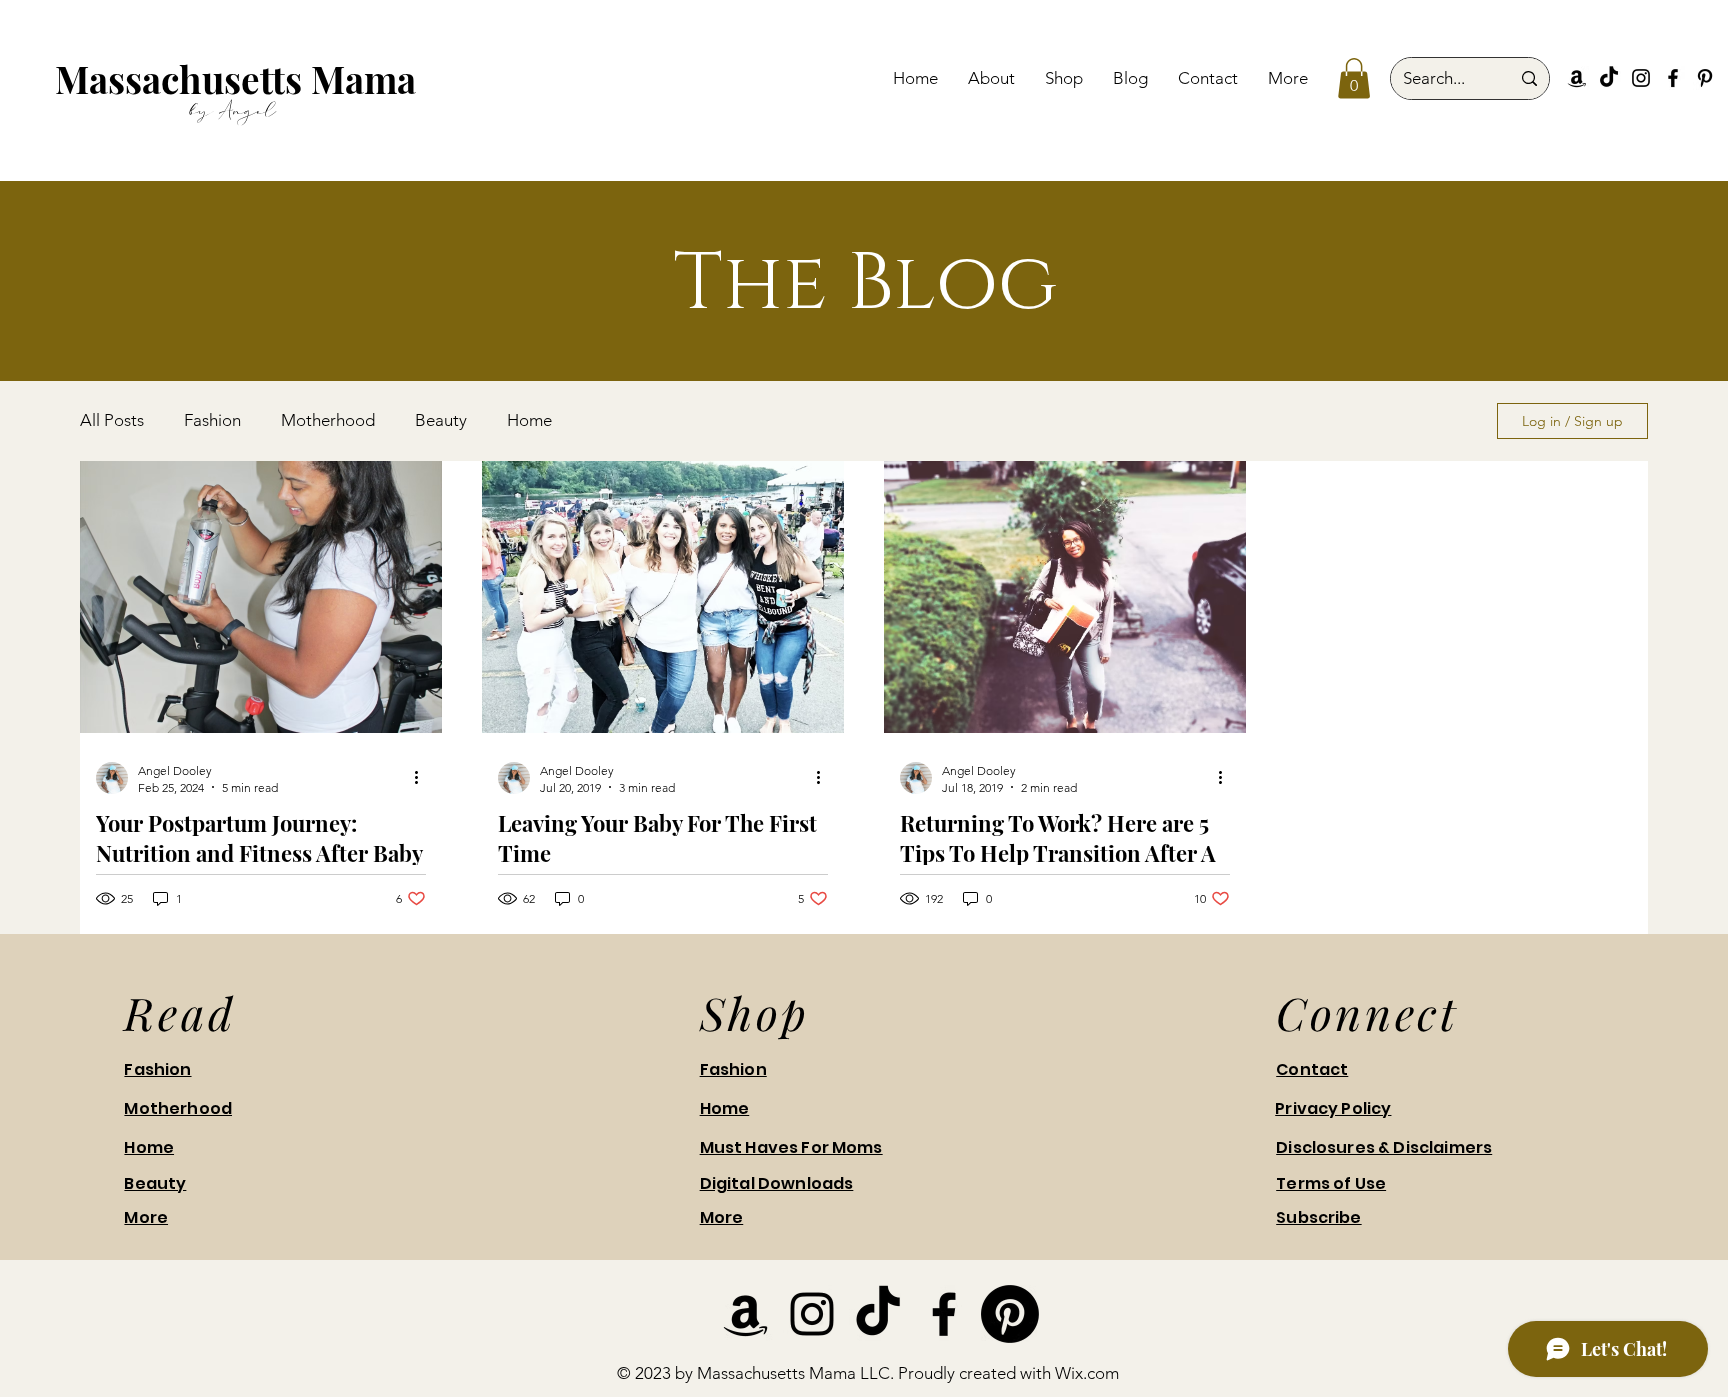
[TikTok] (1609, 78)
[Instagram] (1641, 78)
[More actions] (423, 778)
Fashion (212, 420)
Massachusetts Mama (235, 78)
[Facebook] (1673, 78)
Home (529, 420)
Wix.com (1087, 1373)
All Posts (112, 420)
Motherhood (328, 420)
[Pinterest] (1705, 78)
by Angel (233, 110)
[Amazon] (1577, 78)
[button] (1354, 78)
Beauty (441, 420)
